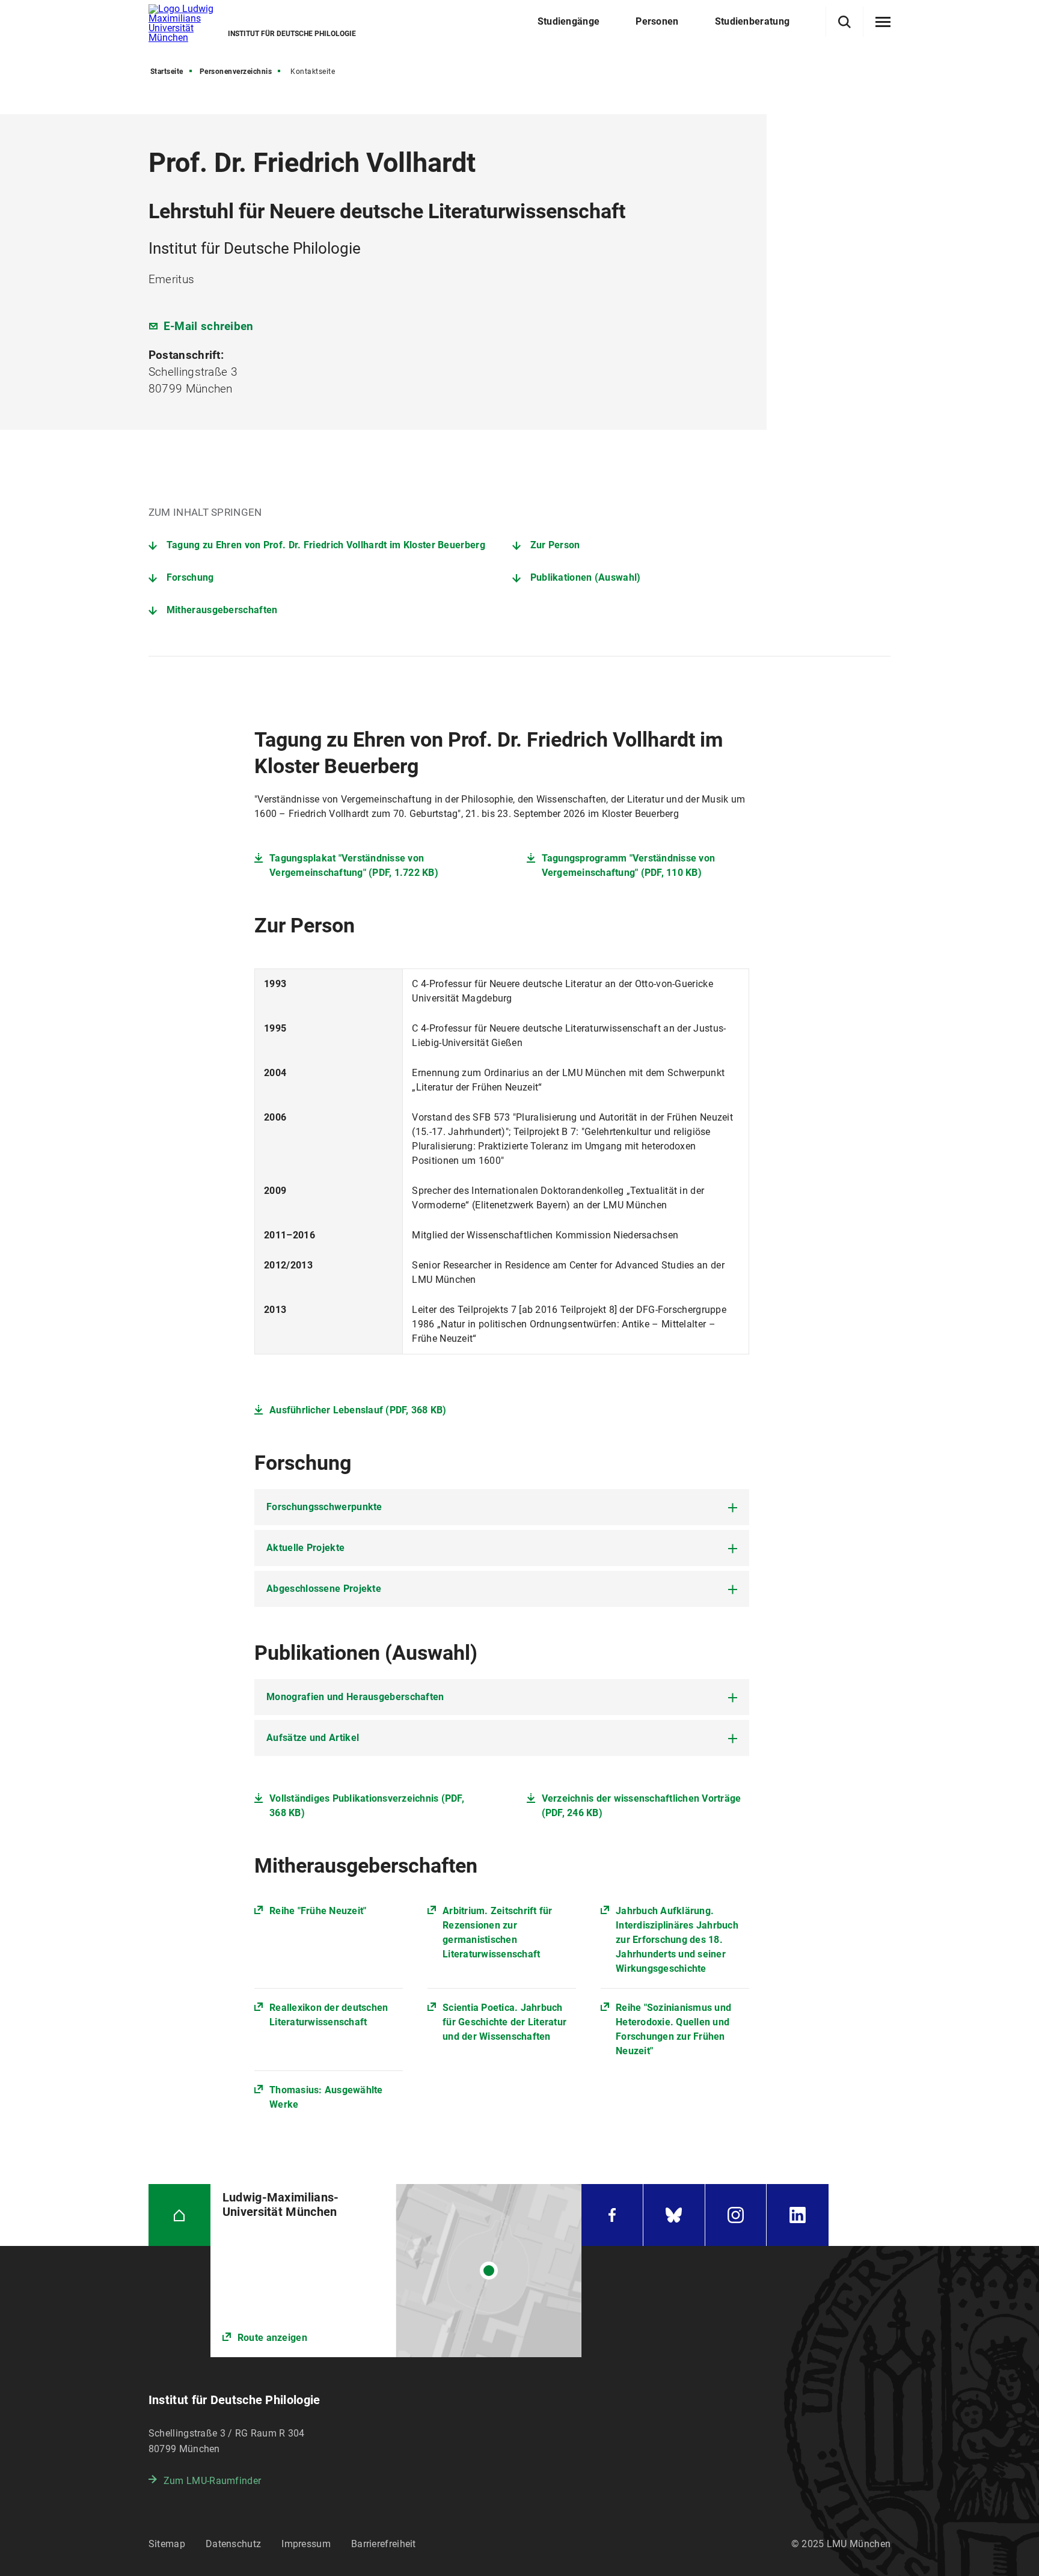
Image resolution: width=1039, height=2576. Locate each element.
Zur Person (555, 545)
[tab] (502, 1507)
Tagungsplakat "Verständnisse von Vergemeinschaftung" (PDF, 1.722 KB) (354, 865)
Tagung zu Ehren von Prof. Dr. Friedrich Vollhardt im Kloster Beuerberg (326, 545)
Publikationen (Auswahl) (586, 577)
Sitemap (167, 2544)
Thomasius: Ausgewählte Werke (326, 2097)
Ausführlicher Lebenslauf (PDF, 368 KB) (358, 1410)
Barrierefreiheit (384, 2544)
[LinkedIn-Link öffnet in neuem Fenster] (798, 2215)
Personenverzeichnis (236, 72)
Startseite (167, 72)
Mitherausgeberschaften (222, 610)
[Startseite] (179, 2215)
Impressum (306, 2544)
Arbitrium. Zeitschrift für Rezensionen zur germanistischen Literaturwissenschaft (498, 1932)
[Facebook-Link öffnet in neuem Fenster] (612, 2215)
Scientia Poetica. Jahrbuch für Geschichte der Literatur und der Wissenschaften (504, 2022)
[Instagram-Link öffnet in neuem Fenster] (736, 2215)
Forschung (190, 577)
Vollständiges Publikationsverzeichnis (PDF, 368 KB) (367, 1806)
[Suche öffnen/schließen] (844, 22)
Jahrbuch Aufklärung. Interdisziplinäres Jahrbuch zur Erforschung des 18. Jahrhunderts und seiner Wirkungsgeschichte (677, 1940)
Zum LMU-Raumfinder (212, 2481)
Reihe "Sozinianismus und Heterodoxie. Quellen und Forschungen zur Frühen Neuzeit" (673, 2029)
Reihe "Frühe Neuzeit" (318, 1911)
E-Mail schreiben (209, 326)
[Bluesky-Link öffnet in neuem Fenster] (674, 2215)
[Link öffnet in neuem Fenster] (396, 2271)
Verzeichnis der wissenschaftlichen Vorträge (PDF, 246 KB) (642, 1806)
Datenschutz (233, 2544)
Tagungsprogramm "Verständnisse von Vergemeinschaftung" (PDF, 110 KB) (629, 865)
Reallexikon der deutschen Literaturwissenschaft (329, 2015)
